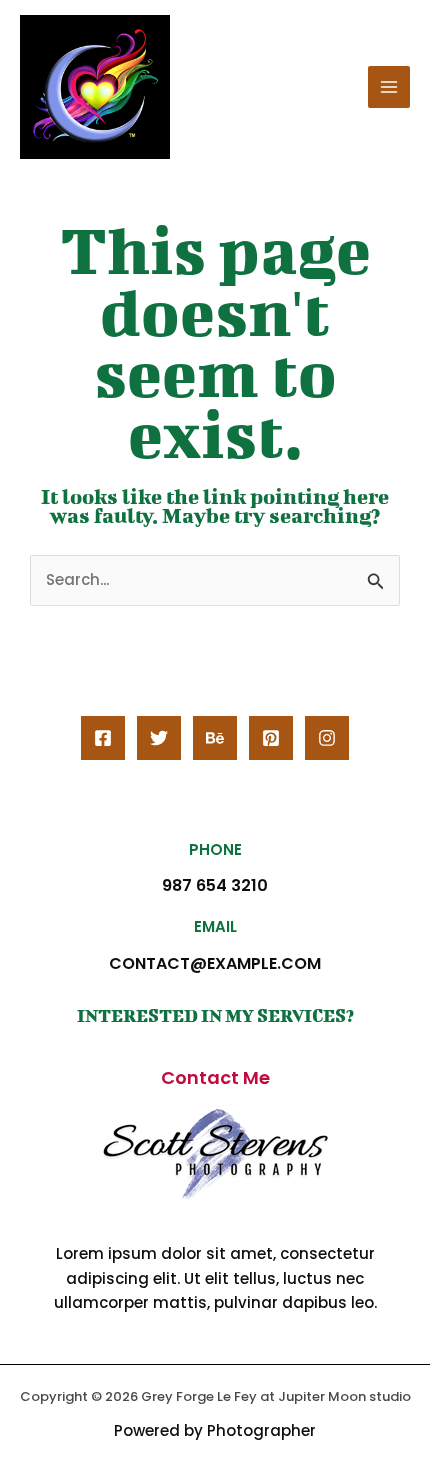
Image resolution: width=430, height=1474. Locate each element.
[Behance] (215, 738)
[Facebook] (103, 738)
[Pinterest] (271, 738)
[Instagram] (327, 738)
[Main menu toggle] (389, 87)
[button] (215, 1078)
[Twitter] (159, 738)
